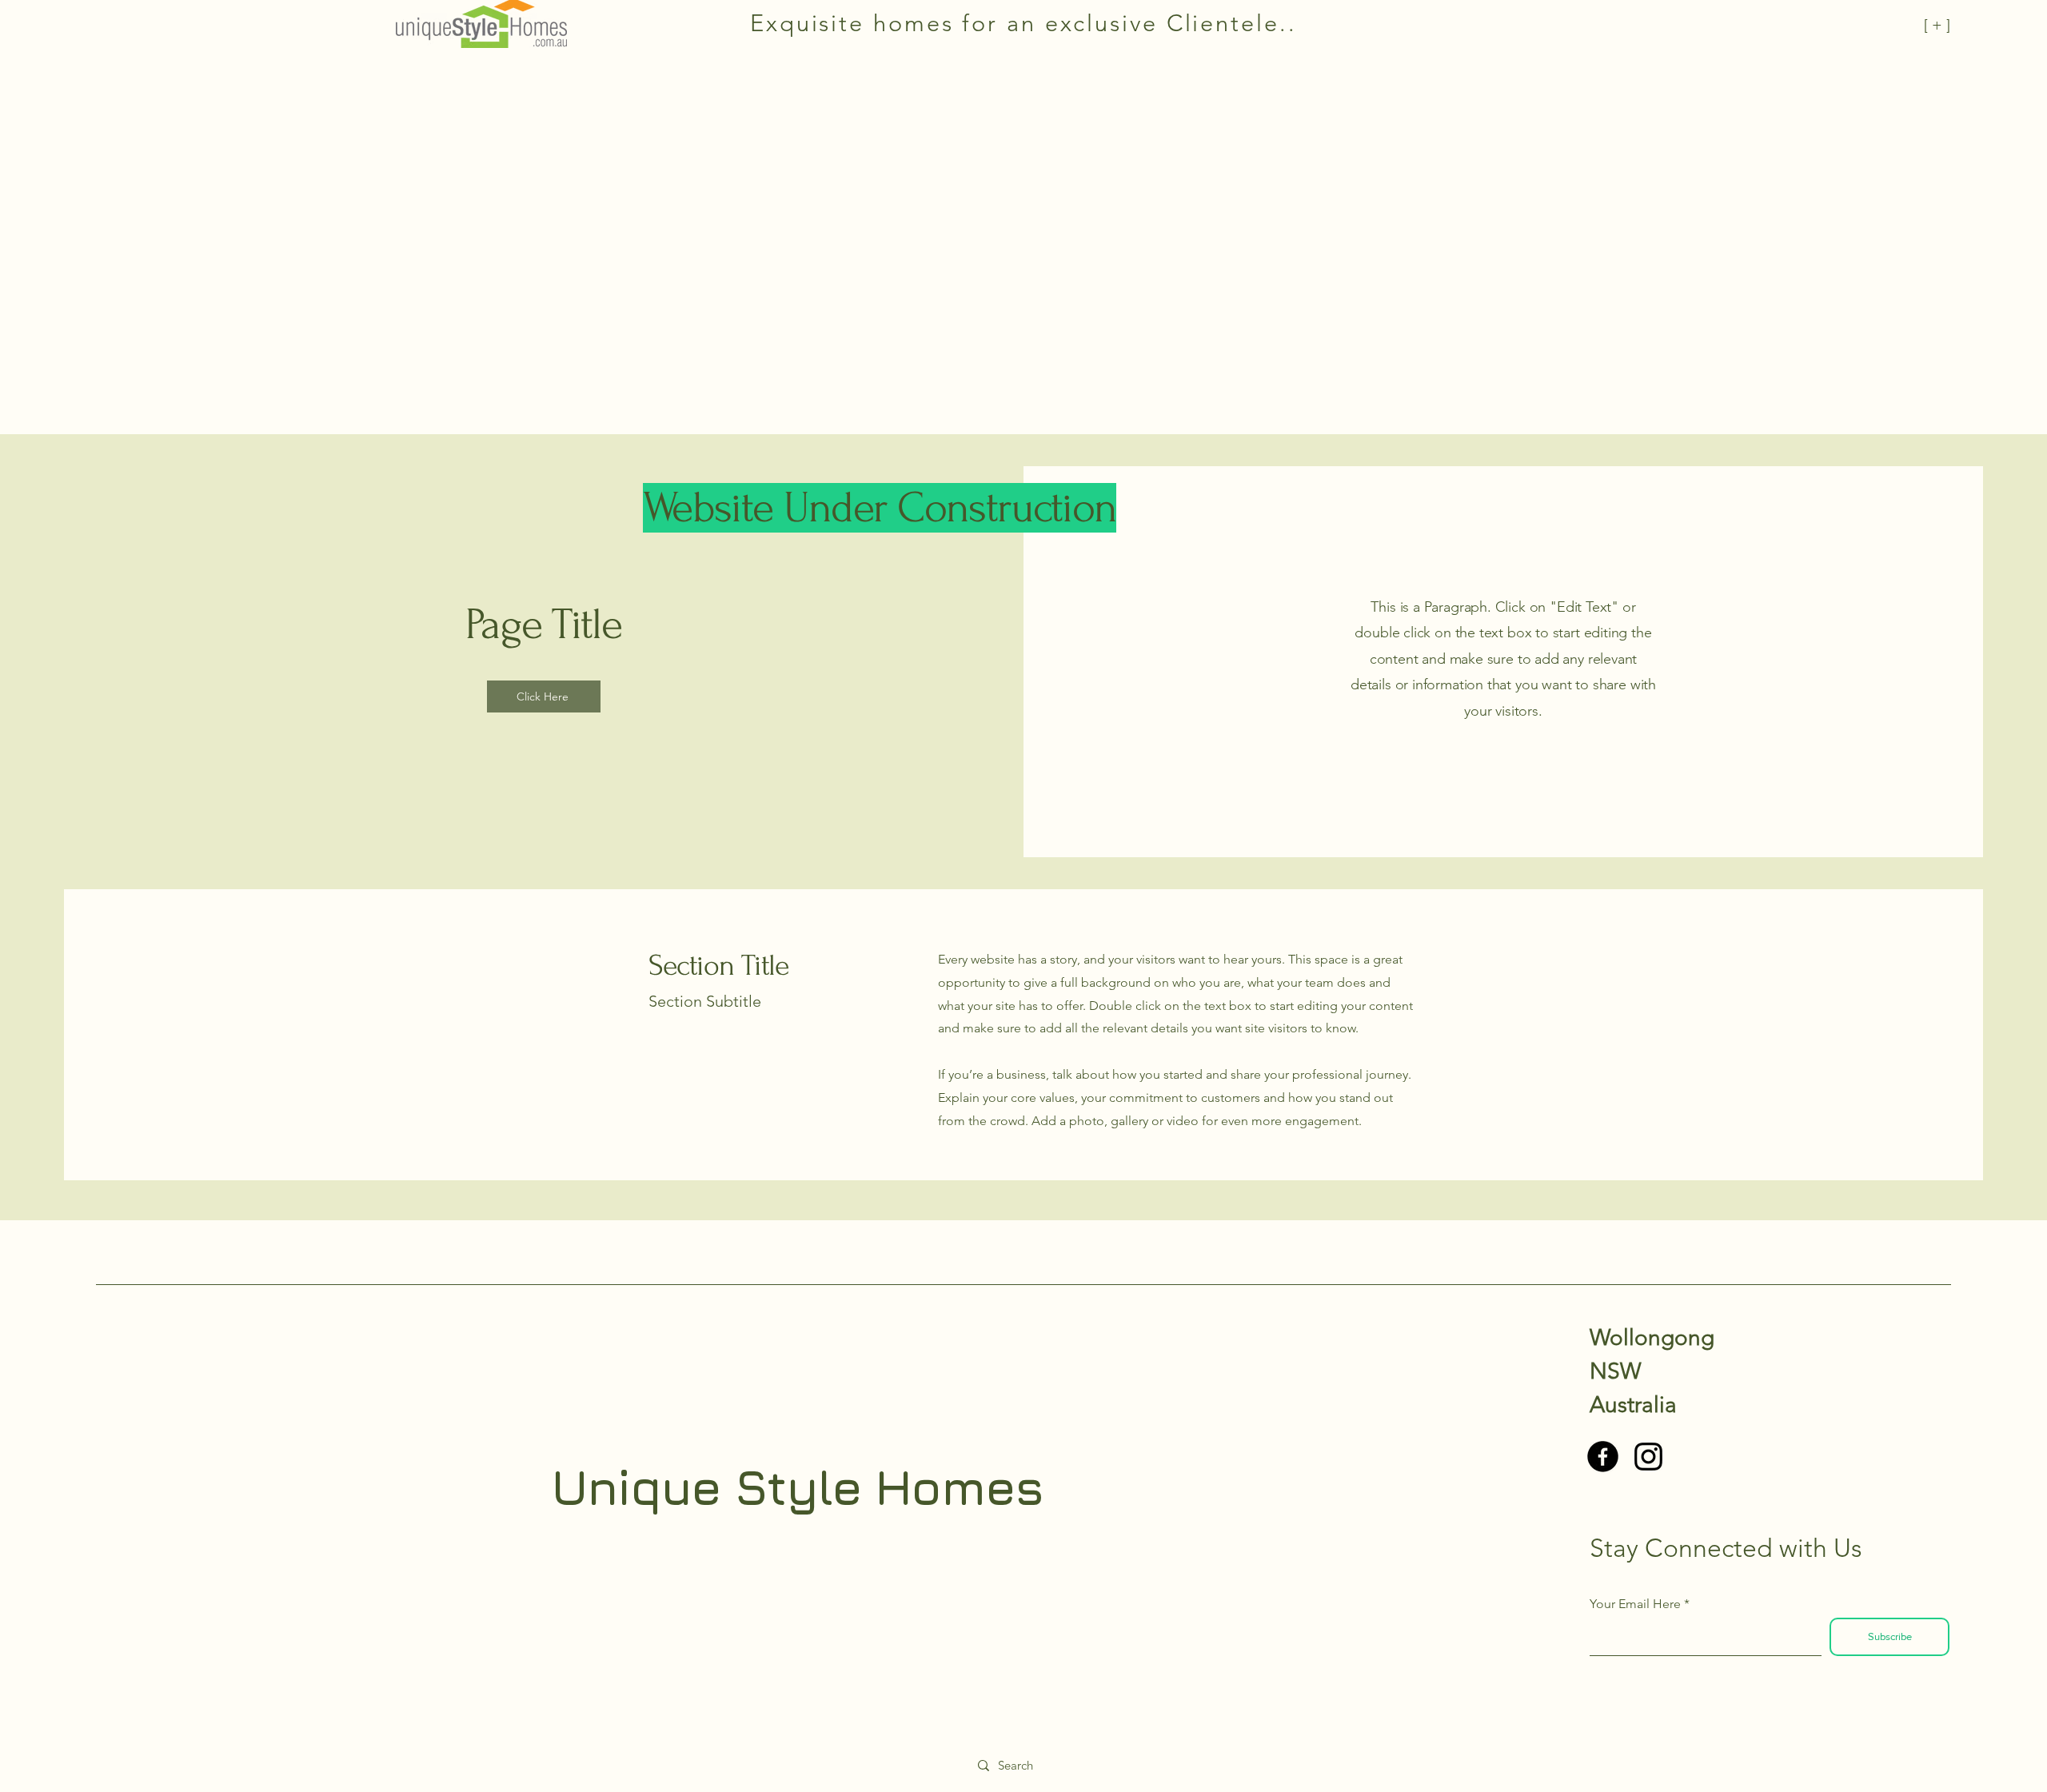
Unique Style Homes (797, 1487)
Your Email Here (1635, 1604)
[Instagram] (1648, 1457)
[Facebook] (1603, 1457)
